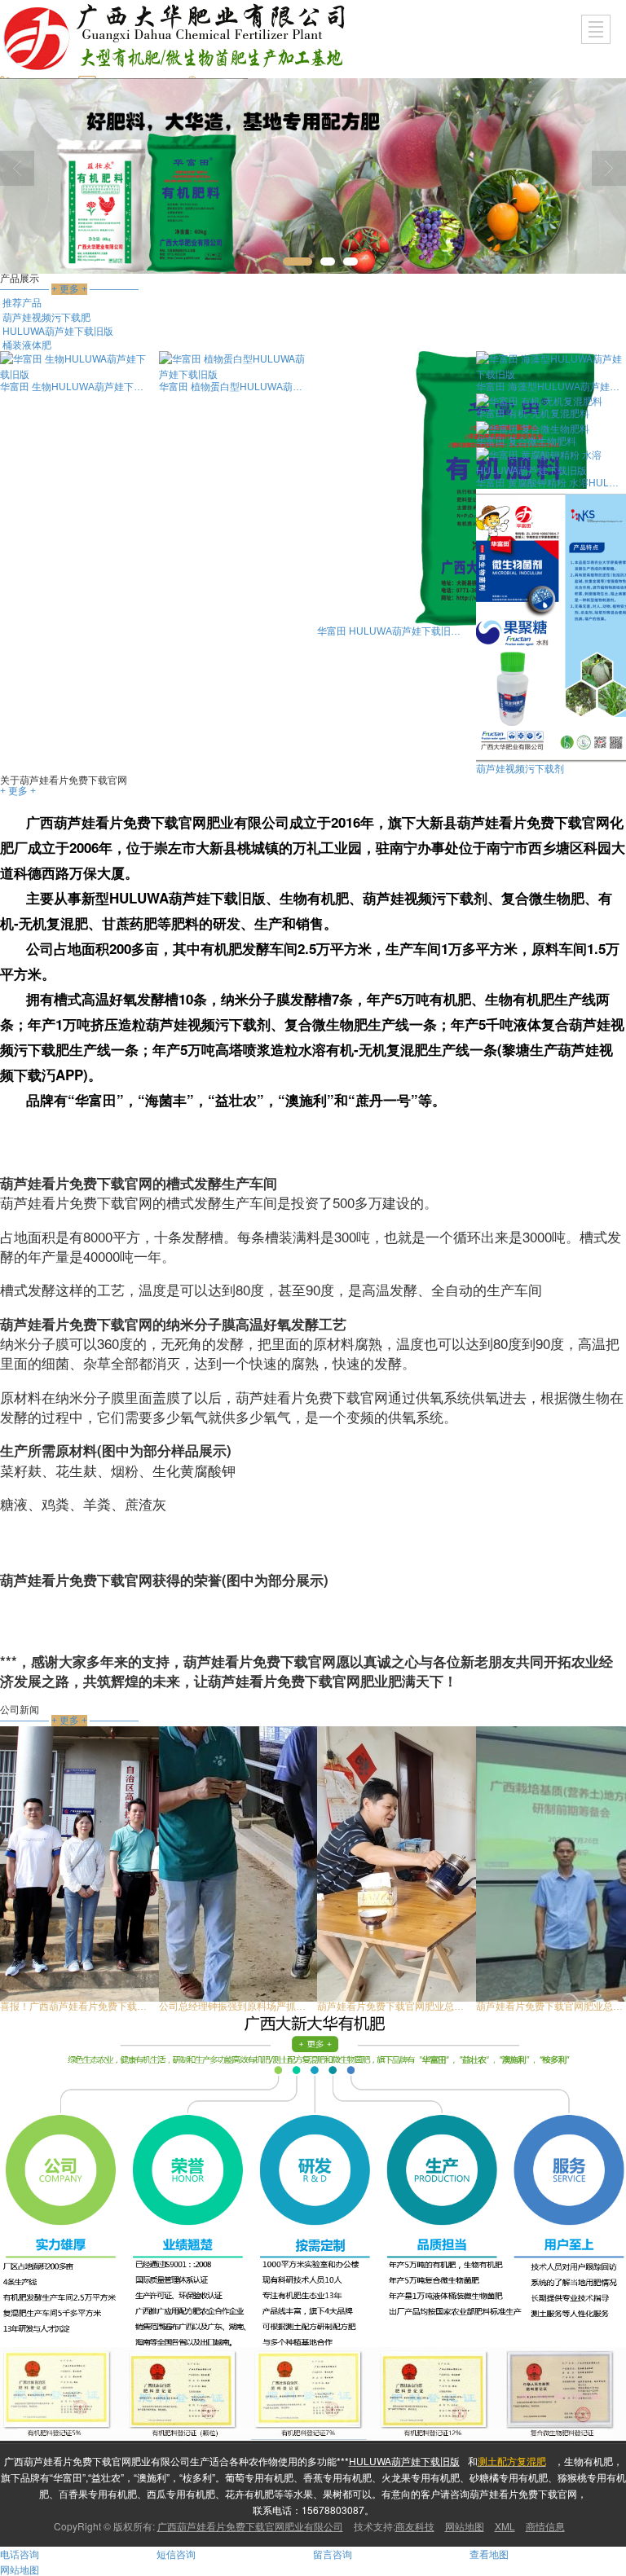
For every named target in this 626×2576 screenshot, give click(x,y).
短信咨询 (176, 2554)
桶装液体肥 (27, 344)
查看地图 (489, 2554)
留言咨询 (333, 2554)
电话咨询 (20, 2554)
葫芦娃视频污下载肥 (46, 317)
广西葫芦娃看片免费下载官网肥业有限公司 (250, 2526)
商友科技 (415, 2526)
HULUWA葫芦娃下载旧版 (58, 330)
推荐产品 (22, 302)
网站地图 (465, 2526)
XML (505, 2526)
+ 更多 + (18, 791)
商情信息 (545, 2526)
